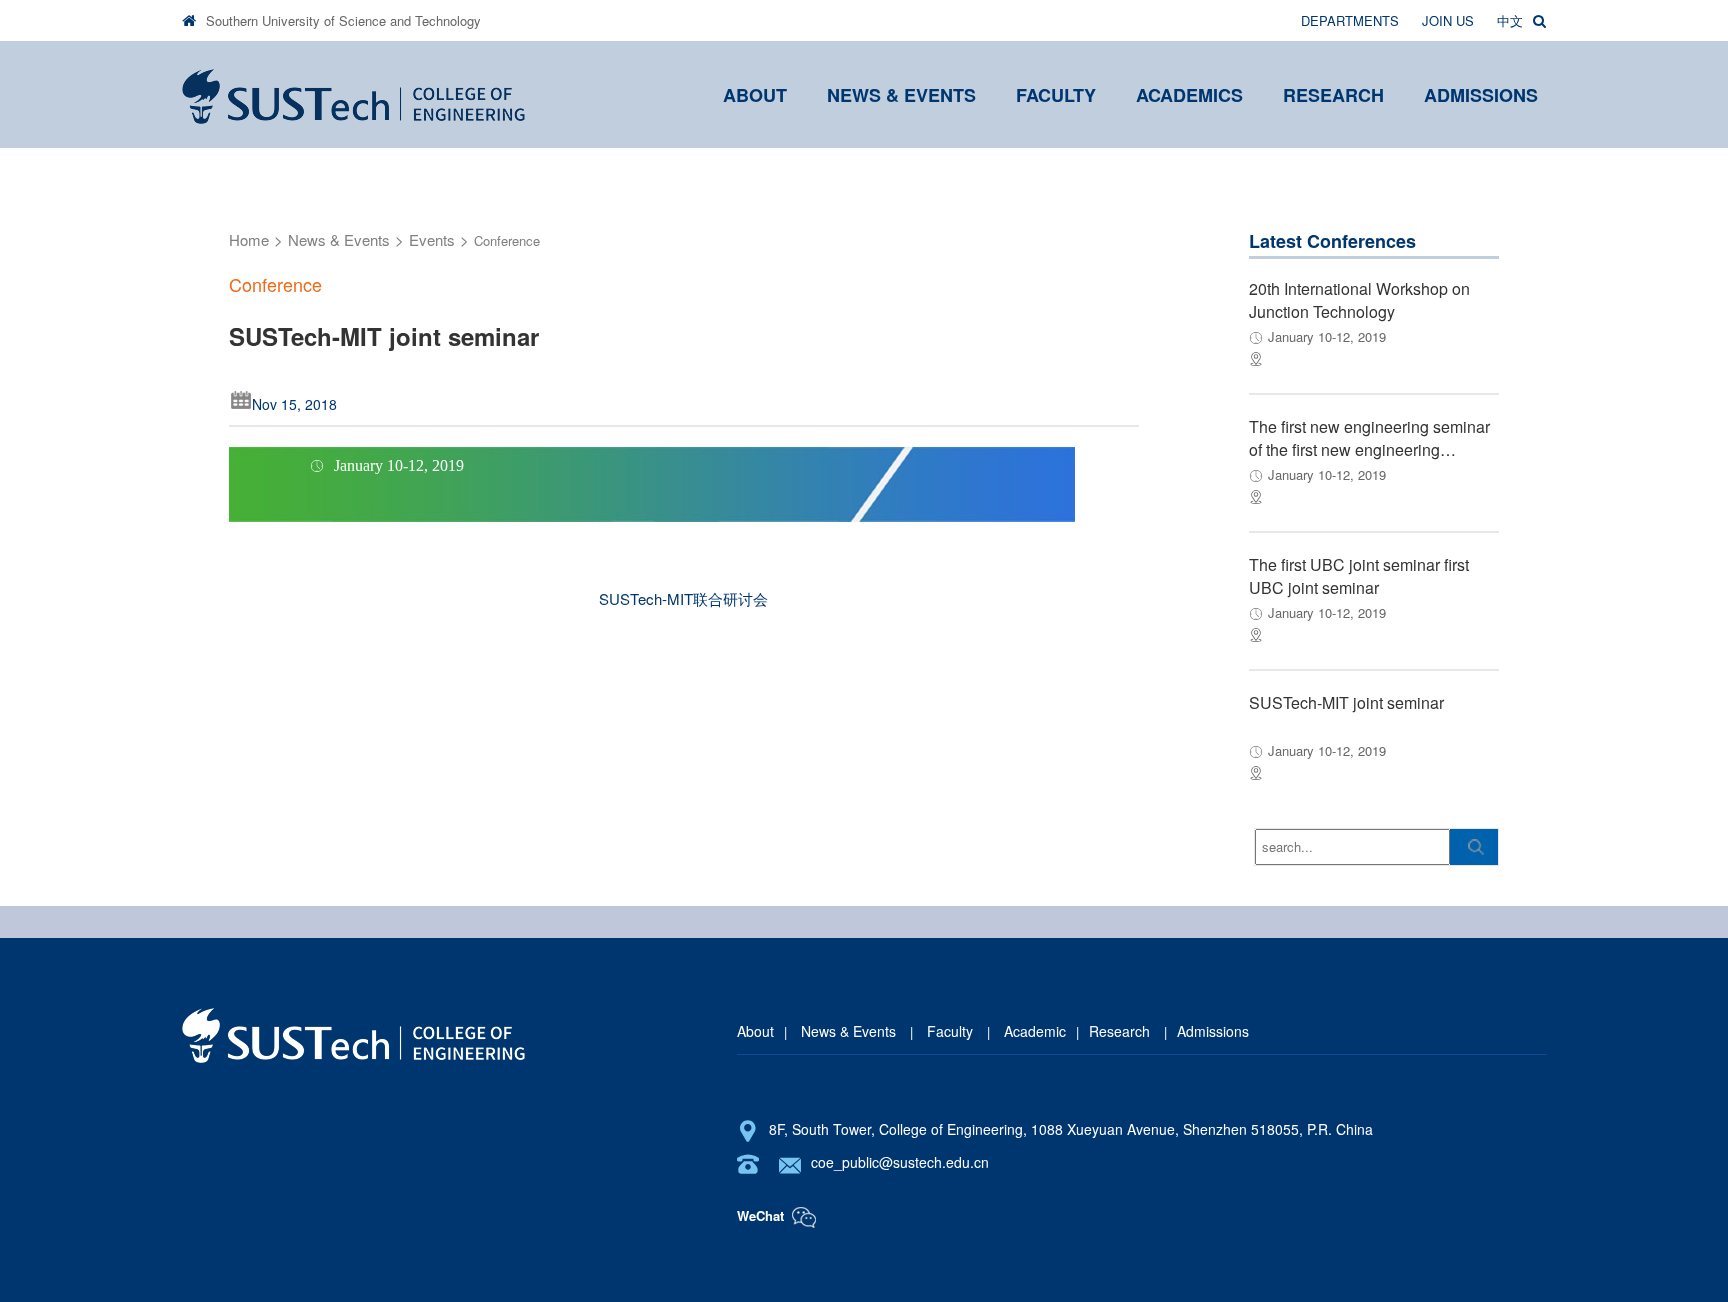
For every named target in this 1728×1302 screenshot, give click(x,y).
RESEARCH (1333, 95)
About (755, 1031)
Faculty (950, 1031)
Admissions (1213, 1031)
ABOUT (755, 95)
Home (249, 239)
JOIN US (1448, 20)
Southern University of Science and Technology (343, 20)
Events (432, 239)
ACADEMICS (1189, 95)
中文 (1510, 20)
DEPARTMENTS (1350, 20)
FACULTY (1056, 95)
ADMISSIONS (1481, 95)
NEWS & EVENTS (901, 95)
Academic (1033, 1031)
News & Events (339, 239)
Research (1121, 1031)
